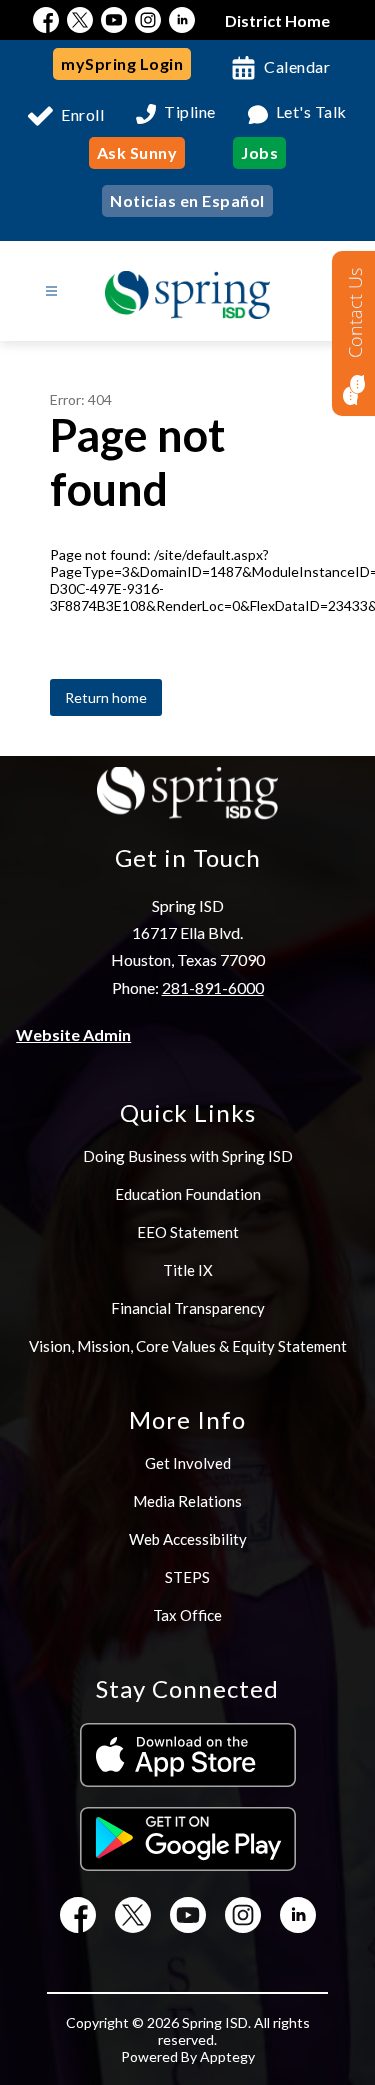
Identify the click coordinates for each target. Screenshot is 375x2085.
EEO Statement (188, 1232)
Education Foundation (188, 1194)
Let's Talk (311, 112)
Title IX (188, 1270)
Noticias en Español (187, 200)
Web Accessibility (188, 1539)
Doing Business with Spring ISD (188, 1156)
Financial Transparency (188, 1308)
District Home (277, 20)
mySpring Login (122, 63)
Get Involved (188, 1463)
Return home (106, 697)
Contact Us (355, 313)
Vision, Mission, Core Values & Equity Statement (188, 1346)
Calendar (297, 66)
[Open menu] (51, 291)
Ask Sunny (137, 152)
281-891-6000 (213, 987)
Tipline (190, 112)
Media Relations (187, 1501)
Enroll (82, 114)
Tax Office (187, 1615)
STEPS (187, 1577)
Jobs (259, 152)
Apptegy (227, 2056)
